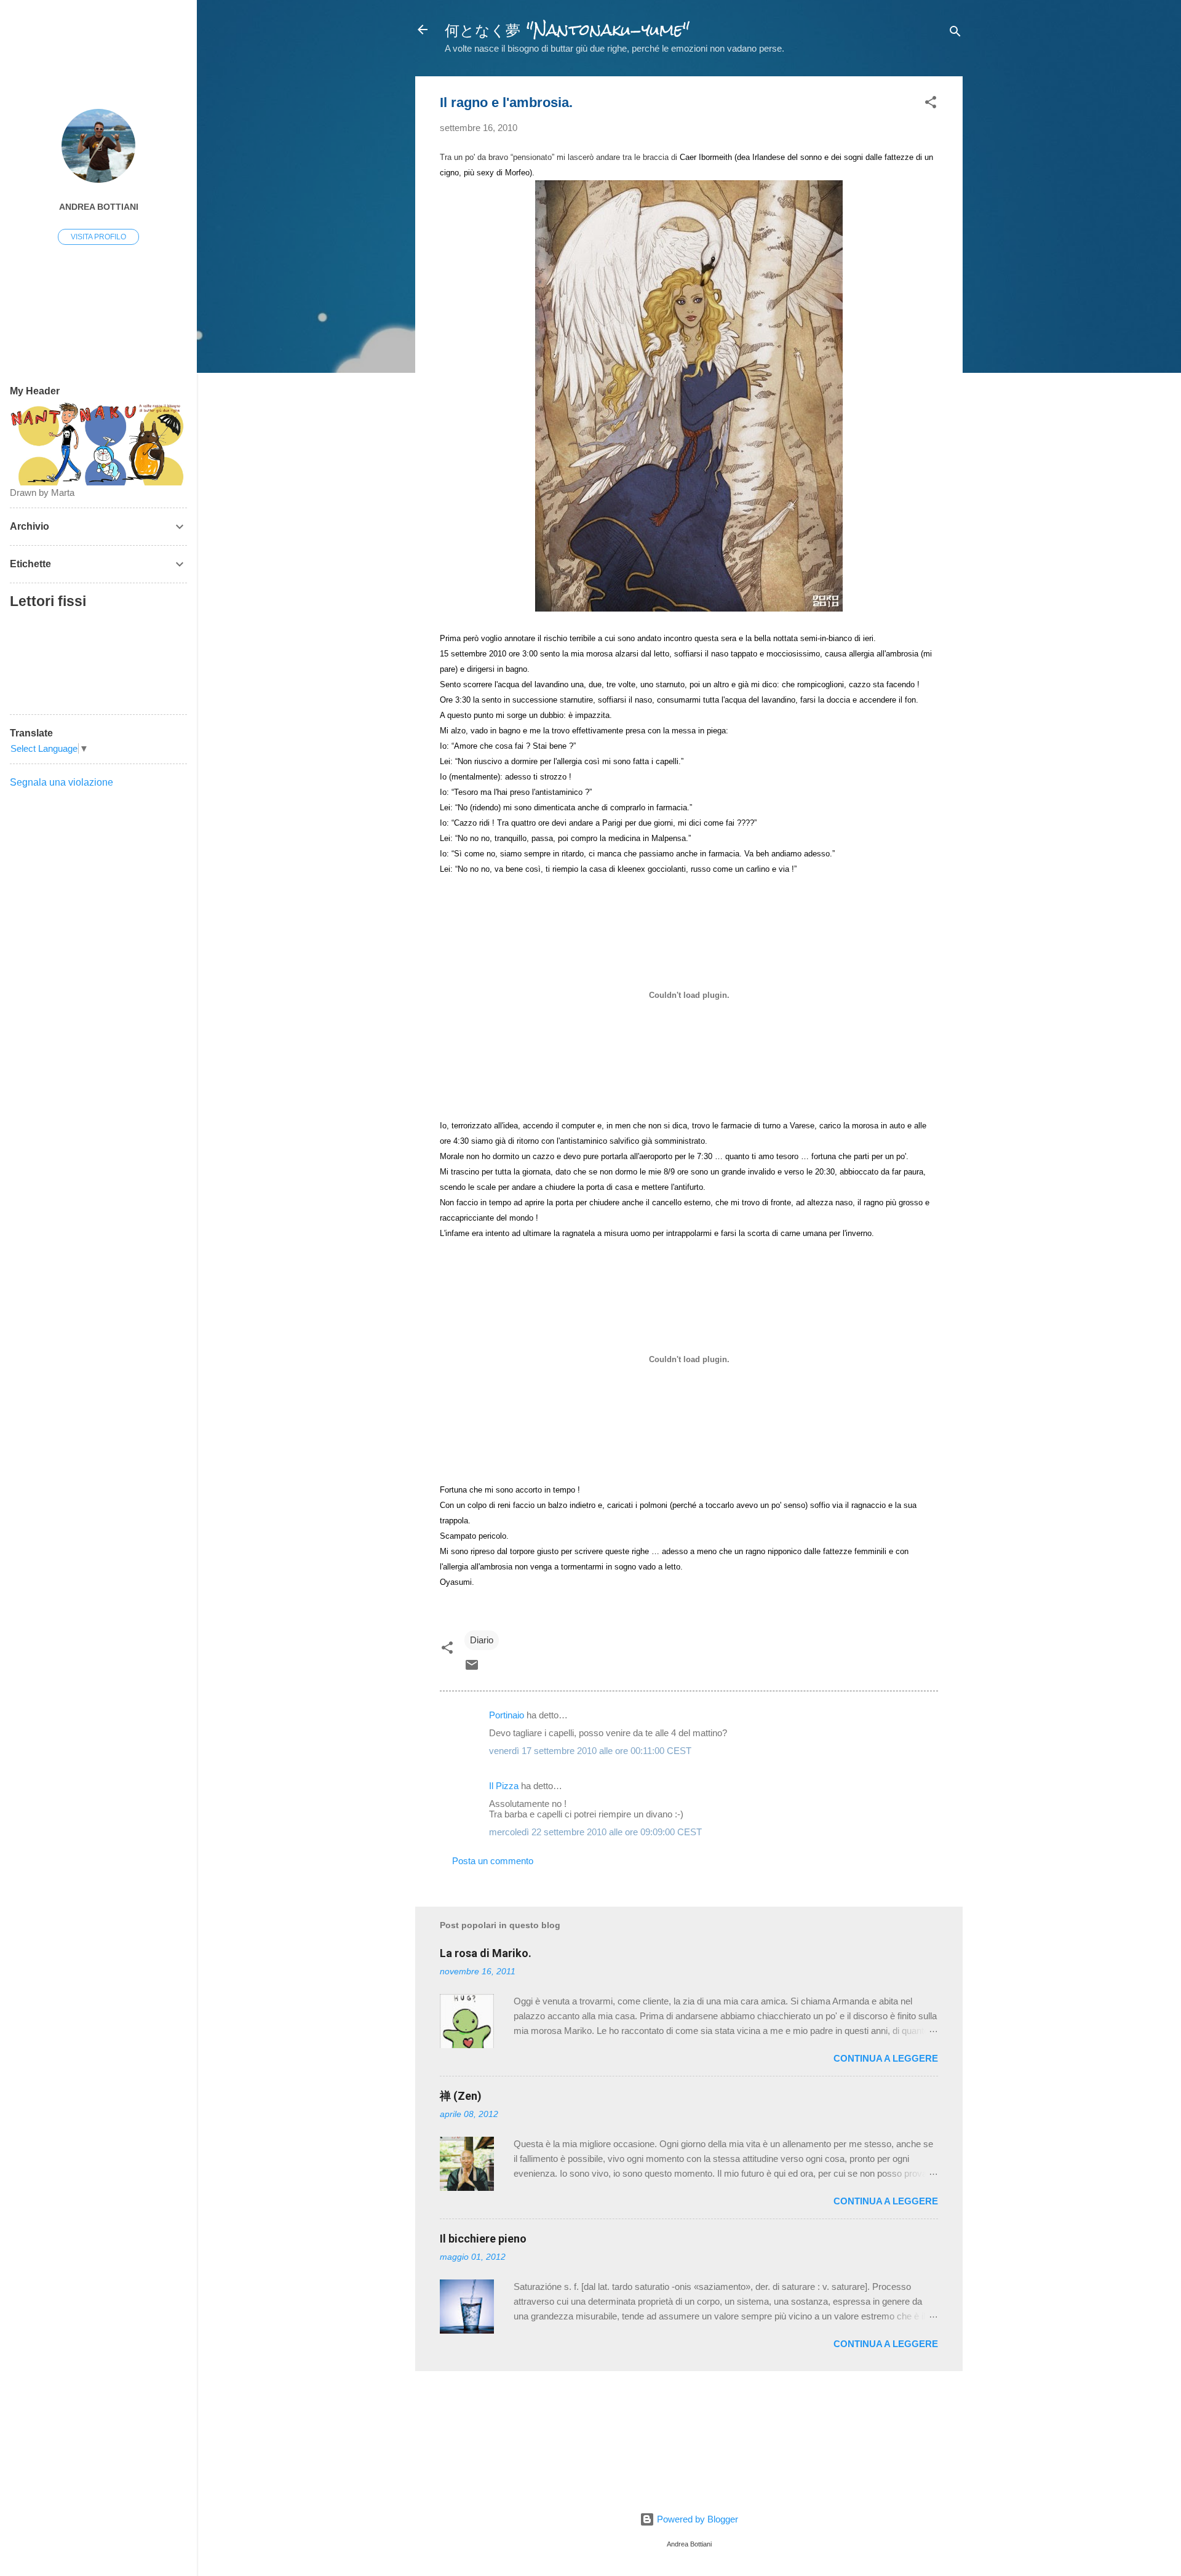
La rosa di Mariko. (486, 1953)
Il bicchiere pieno (483, 2239)
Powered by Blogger (696, 2519)
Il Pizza (504, 1786)
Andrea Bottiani (99, 207)
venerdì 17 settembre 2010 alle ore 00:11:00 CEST (590, 1751)
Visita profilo (98, 237)
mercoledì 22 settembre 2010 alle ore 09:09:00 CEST (595, 1832)
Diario (482, 1640)
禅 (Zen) (461, 2096)
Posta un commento (493, 1861)
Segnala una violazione (62, 782)
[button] (931, 104)
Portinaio (507, 1715)
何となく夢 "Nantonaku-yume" (567, 30)
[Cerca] (955, 34)
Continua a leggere (886, 2058)
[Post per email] (472, 1669)
